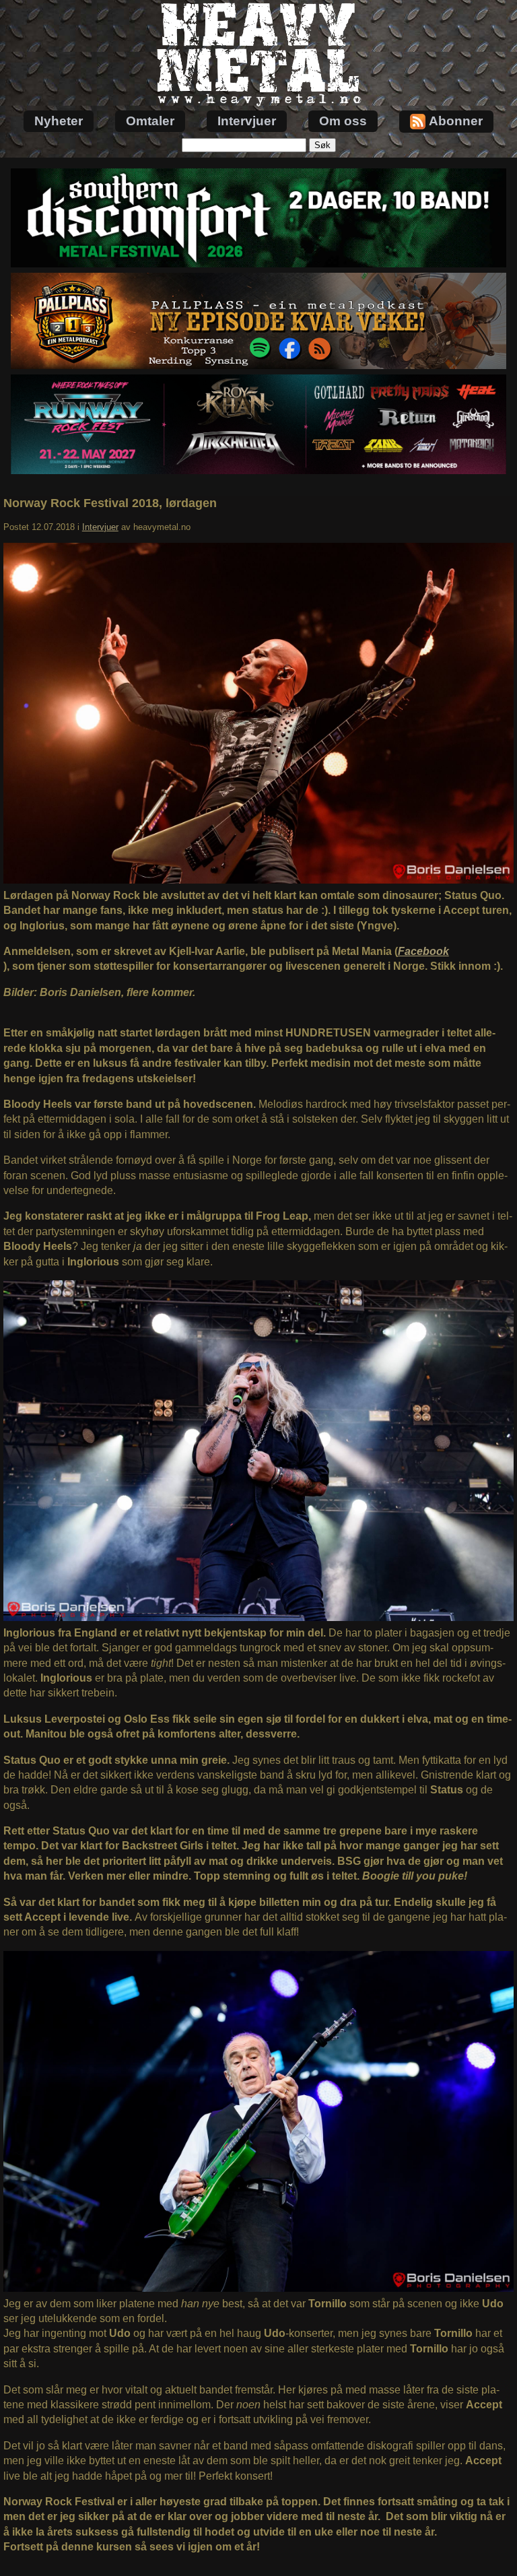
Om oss (343, 121)
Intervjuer (247, 121)
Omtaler (150, 121)
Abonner (456, 121)
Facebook (423, 951)
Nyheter (59, 121)
